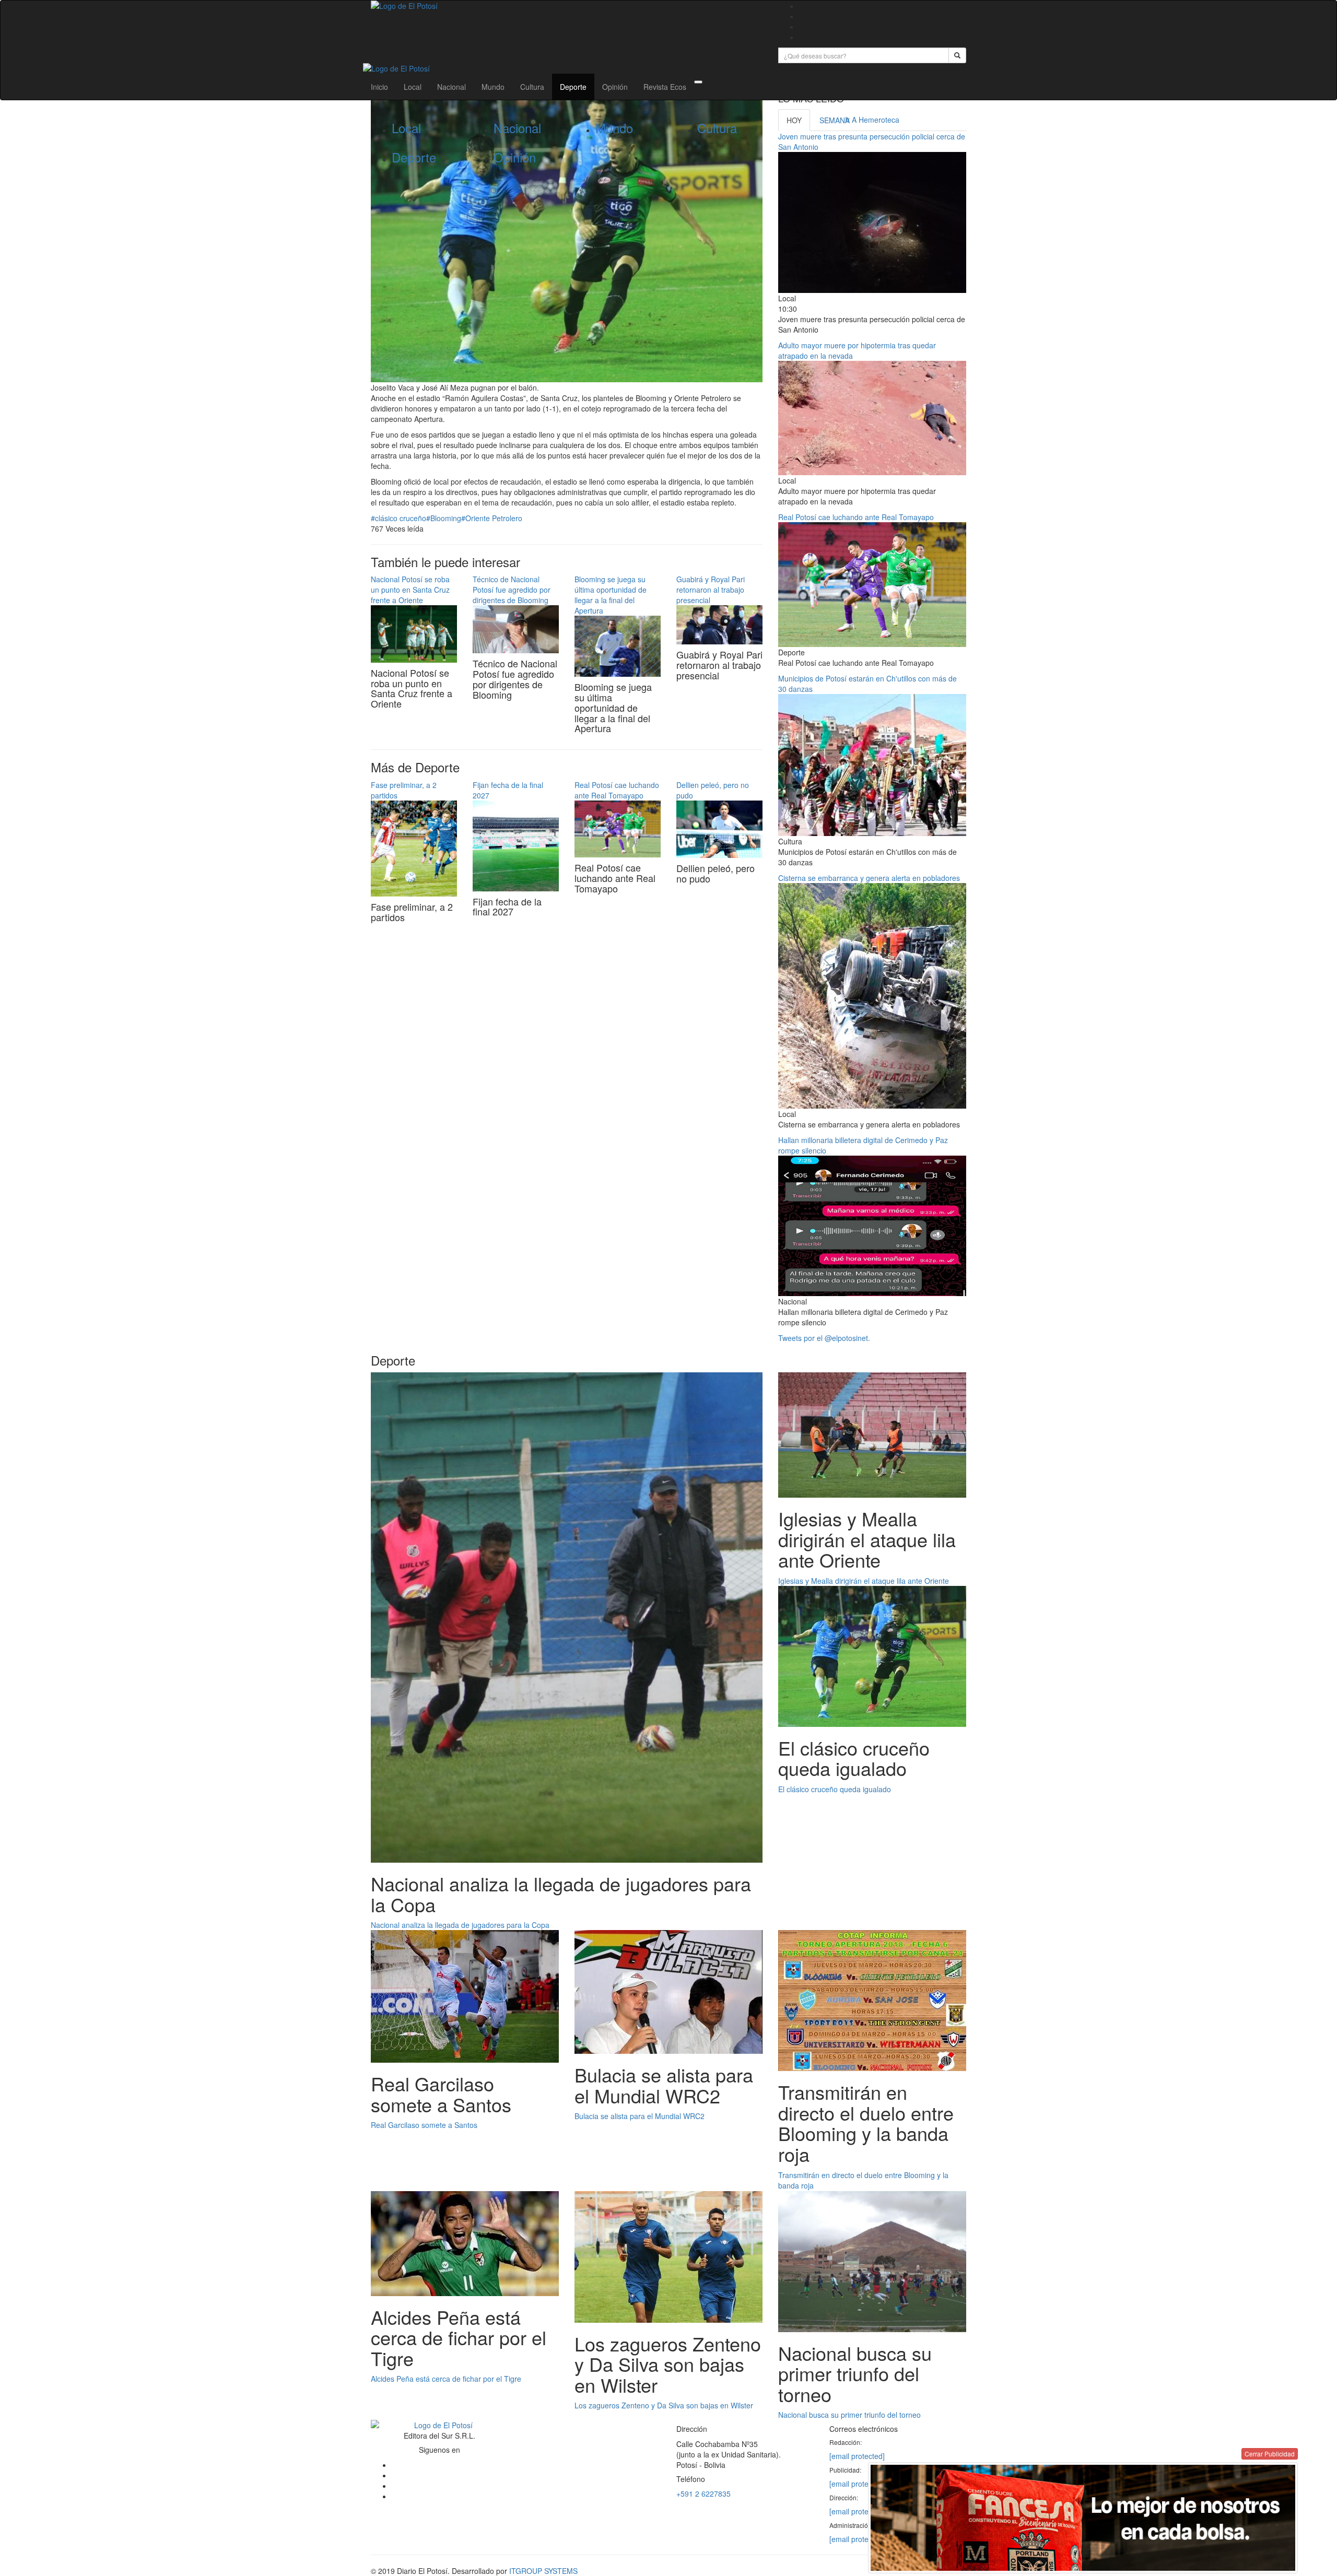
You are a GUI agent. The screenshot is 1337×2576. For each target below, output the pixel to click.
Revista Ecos (665, 87)
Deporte (573, 87)
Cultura (532, 87)
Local (413, 87)
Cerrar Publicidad (1270, 2454)
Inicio (379, 87)
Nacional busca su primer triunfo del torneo (849, 2415)
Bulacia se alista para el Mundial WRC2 (640, 2116)
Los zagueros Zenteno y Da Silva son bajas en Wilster (664, 2405)
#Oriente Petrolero (492, 518)
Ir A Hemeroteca (872, 120)
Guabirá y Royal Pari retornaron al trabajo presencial (711, 590)
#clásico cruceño (398, 518)
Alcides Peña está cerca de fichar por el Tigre (446, 2379)
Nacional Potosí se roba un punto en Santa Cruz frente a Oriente (410, 590)
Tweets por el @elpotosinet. (824, 1338)
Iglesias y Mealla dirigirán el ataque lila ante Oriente (864, 1581)
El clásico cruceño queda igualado (835, 1789)
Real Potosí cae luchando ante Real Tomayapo (617, 790)
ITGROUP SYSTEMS (543, 2571)
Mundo (493, 87)
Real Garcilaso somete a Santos (424, 2125)
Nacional (451, 87)
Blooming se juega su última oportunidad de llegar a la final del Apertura (611, 595)
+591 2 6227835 (703, 2493)
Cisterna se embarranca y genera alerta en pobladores (869, 878)
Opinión (615, 87)
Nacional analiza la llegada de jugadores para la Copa (460, 1925)
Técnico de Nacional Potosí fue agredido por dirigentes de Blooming (512, 590)
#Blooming (444, 518)
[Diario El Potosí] (567, 6)
